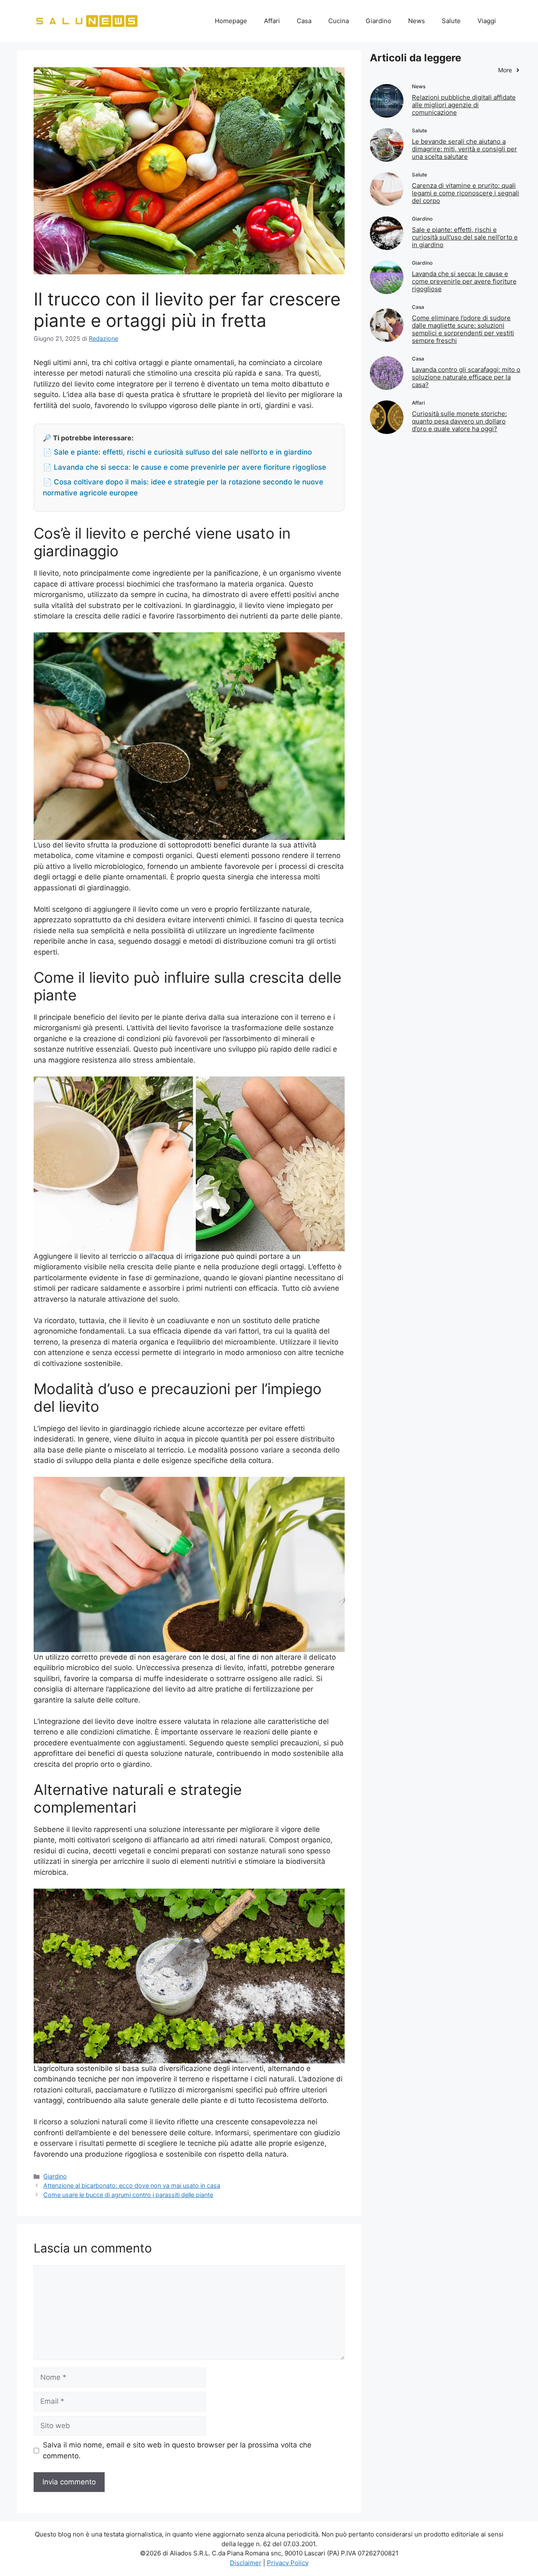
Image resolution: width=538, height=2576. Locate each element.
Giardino (378, 21)
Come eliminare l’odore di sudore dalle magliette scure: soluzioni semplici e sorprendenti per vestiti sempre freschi (463, 329)
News (417, 21)
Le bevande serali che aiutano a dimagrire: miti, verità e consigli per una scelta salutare (464, 149)
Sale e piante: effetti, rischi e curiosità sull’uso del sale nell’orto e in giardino (465, 237)
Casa (304, 21)
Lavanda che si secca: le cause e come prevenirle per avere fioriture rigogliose (464, 281)
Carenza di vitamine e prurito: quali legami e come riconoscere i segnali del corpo (465, 193)
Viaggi (487, 21)
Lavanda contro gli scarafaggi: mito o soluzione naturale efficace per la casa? (466, 377)
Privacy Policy (288, 2563)
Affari (272, 21)
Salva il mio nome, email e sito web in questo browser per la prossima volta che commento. (177, 2450)
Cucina (339, 21)
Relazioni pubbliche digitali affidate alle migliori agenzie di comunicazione (464, 105)
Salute (451, 21)
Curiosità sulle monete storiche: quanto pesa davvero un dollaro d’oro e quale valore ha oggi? (459, 421)
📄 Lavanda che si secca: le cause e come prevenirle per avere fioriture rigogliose (185, 467)
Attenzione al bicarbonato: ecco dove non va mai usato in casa (132, 2185)
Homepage (231, 21)
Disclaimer (246, 2563)
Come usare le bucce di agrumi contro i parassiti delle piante (128, 2195)
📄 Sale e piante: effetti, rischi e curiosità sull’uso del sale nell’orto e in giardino (177, 452)
